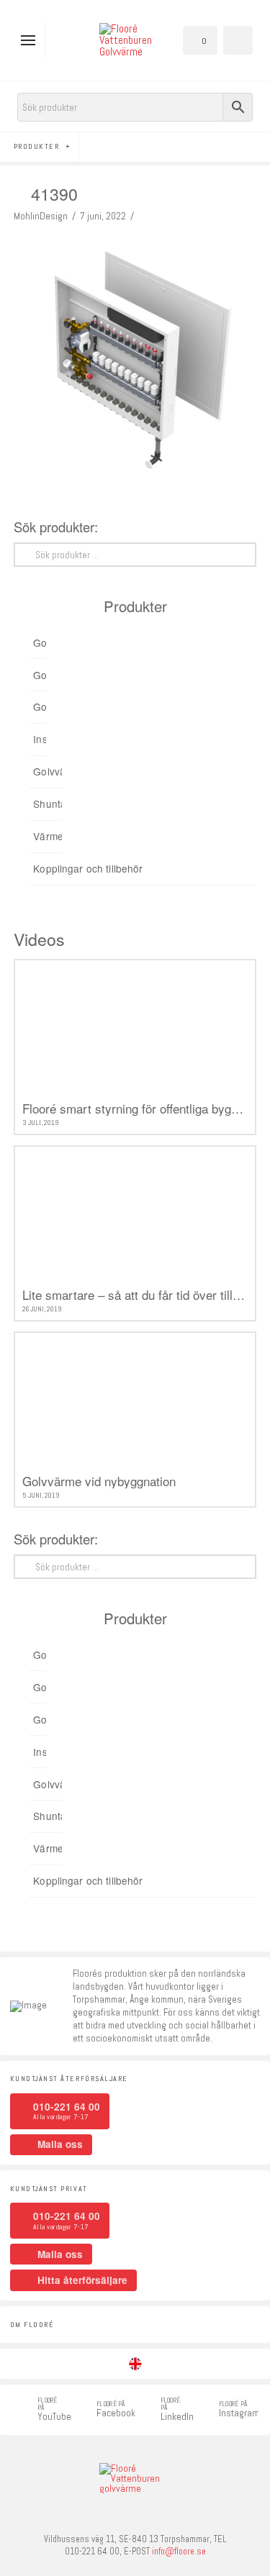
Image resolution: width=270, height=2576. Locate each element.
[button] (31, 40)
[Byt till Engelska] (135, 2364)
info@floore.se (179, 2552)
